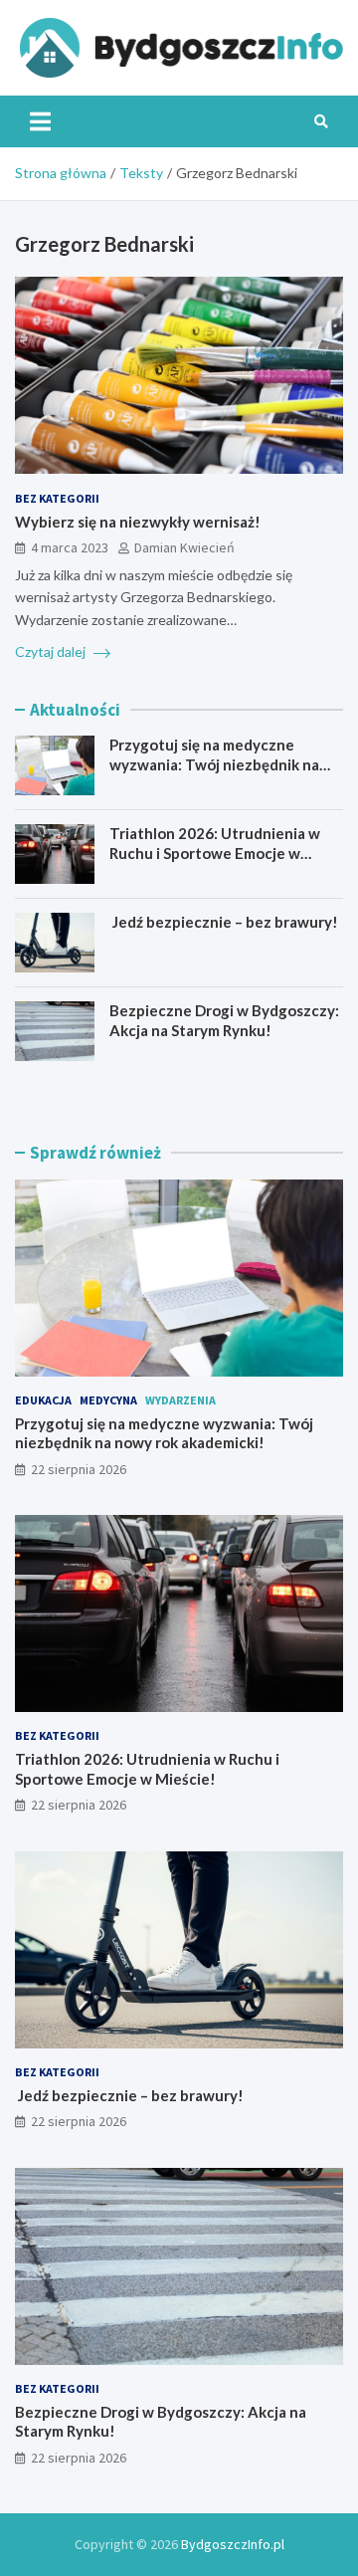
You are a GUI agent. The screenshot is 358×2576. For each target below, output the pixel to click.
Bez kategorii (57, 498)
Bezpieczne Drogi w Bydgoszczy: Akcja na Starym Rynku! (224, 1020)
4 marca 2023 (70, 547)
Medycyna (108, 1400)
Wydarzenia (180, 1400)
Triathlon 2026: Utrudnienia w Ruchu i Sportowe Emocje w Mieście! (215, 853)
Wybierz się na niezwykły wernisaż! (138, 522)
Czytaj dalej (52, 651)
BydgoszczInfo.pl (233, 2544)
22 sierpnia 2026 (79, 1469)
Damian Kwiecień (184, 547)
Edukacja (43, 1400)
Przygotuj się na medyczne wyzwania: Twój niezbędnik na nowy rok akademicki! (214, 764)
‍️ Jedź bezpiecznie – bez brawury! (224, 922)
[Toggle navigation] (40, 121)
